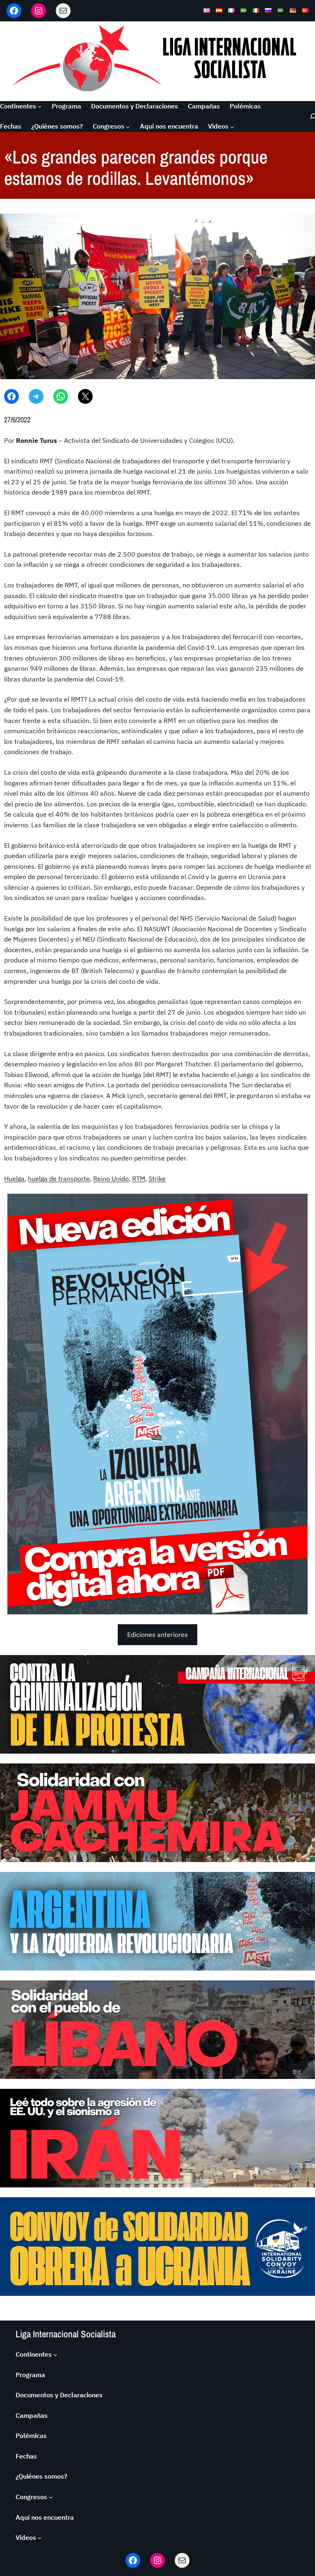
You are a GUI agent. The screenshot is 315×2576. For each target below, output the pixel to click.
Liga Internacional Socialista (66, 2334)
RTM (139, 1179)
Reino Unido (111, 1179)
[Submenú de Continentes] (40, 106)
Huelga (14, 1179)
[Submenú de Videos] (232, 127)
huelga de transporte (59, 1179)
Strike (157, 1179)
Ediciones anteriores (157, 1634)
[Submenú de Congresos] (128, 127)
